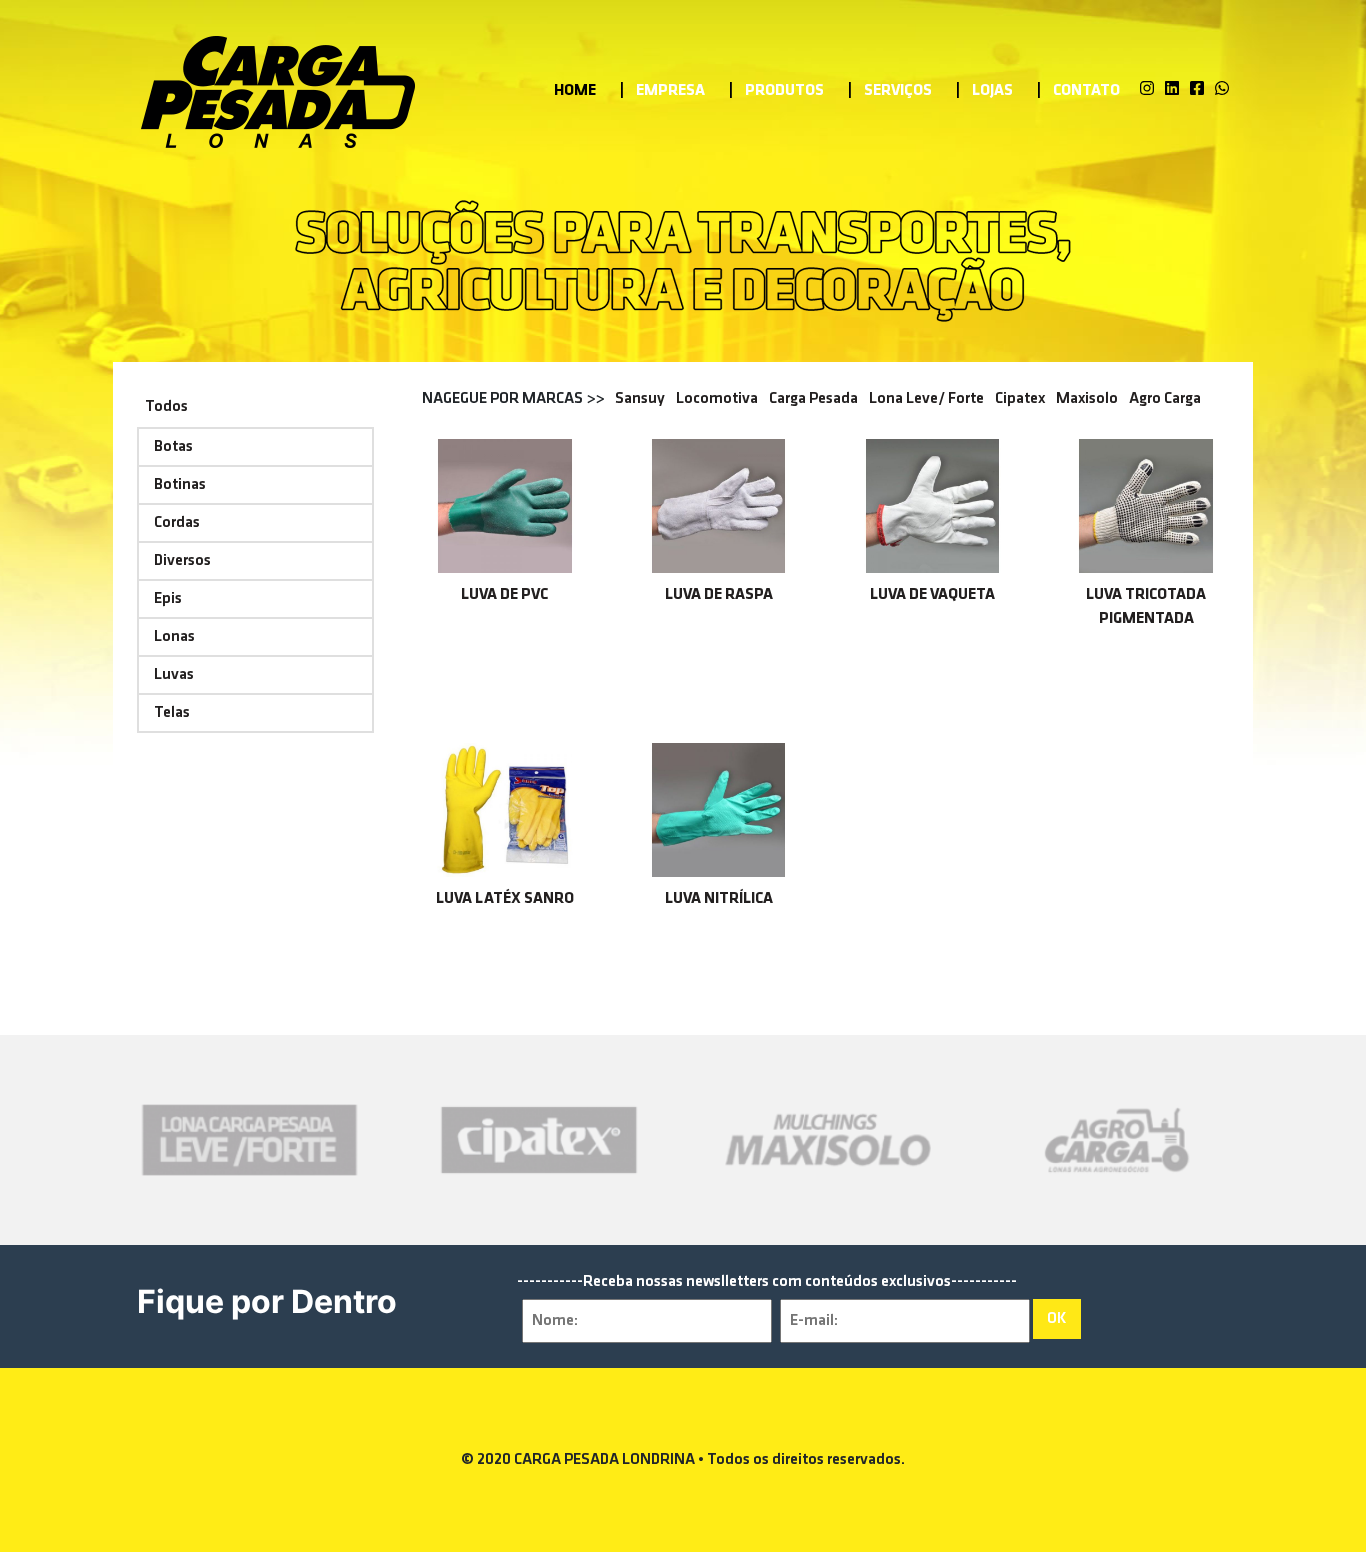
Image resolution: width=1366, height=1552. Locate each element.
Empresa (670, 91)
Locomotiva (717, 399)
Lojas (992, 91)
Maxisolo (1087, 399)
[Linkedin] (1172, 90)
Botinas (180, 485)
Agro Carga (1165, 399)
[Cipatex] (539, 1140)
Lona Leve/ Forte (926, 399)
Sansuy (640, 399)
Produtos (784, 91)
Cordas (177, 523)
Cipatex (1020, 399)
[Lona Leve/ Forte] (250, 1140)
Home (575, 91)
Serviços (898, 91)
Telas (172, 713)
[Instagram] (1147, 90)
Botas (173, 447)
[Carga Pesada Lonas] (278, 90)
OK (1057, 1319)
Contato (1086, 91)
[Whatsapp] (1222, 90)
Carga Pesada (813, 399)
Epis (168, 599)
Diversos (182, 561)
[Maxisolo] (828, 1140)
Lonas (174, 637)
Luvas (174, 675)
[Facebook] (1197, 90)
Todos (166, 407)
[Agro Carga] (1117, 1140)
